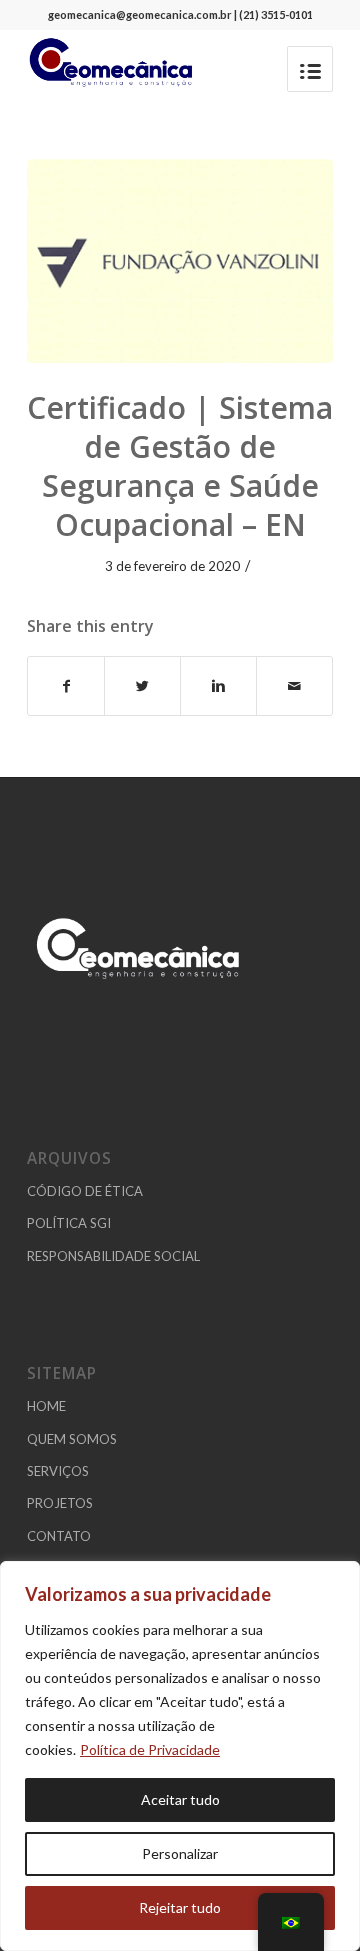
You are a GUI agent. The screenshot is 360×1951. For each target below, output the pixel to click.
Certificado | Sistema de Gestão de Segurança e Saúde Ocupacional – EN (180, 466)
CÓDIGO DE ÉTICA (85, 1191)
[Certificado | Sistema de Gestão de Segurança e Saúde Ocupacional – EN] (180, 261)
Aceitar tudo (180, 1799)
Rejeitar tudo (180, 1907)
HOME (46, 1406)
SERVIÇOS (58, 1471)
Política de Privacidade (150, 1749)
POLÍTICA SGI (69, 1223)
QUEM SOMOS (72, 1439)
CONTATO (59, 1536)
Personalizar (180, 1853)
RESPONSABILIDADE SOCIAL (113, 1256)
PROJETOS (60, 1503)
